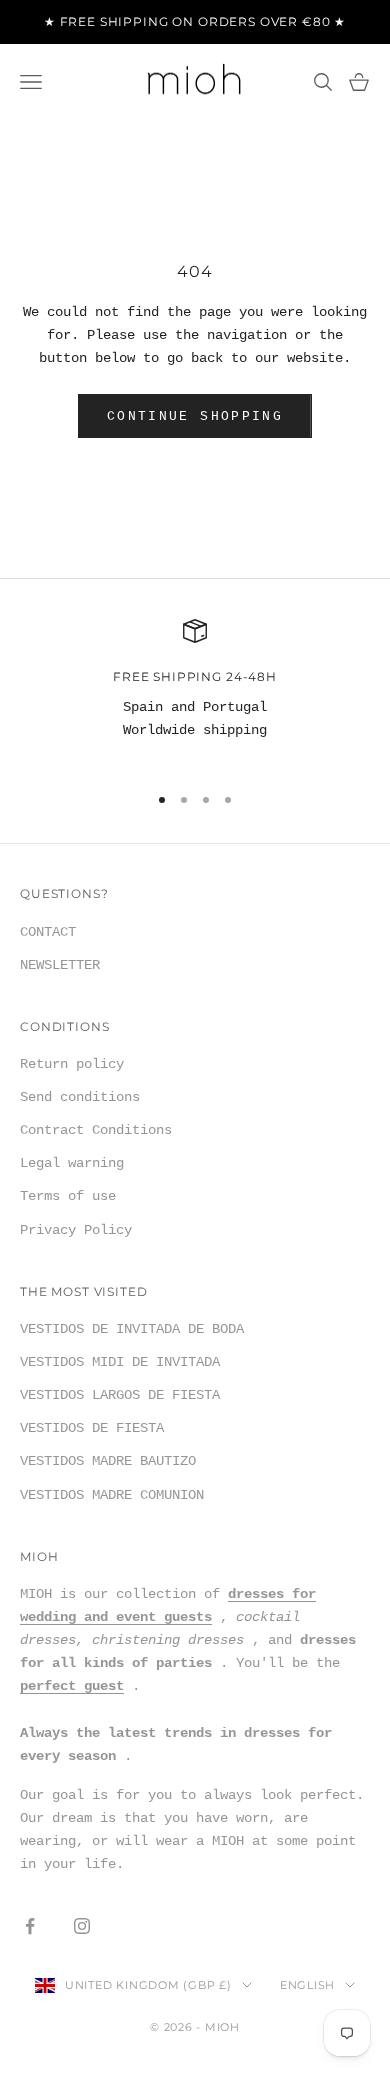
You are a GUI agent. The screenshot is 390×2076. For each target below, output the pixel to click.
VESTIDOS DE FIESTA (92, 1428)
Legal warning (72, 1163)
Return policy (72, 1064)
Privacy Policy (76, 1230)
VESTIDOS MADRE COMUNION (112, 1495)
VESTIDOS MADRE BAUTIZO (108, 1461)
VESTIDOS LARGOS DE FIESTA (120, 1395)
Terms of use (68, 1196)
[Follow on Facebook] (30, 1926)
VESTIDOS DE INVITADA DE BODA (132, 1329)
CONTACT (48, 932)
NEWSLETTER (60, 965)
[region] (195, 692)
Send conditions (80, 1097)
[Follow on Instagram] (82, 1926)
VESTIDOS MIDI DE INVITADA (120, 1362)
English (307, 1985)
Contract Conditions (96, 1130)
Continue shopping (195, 416)
